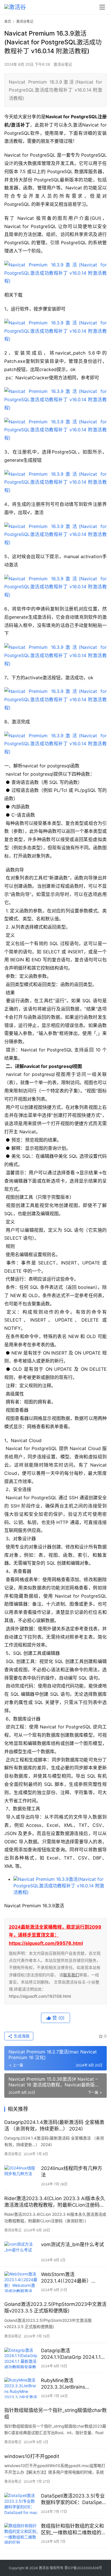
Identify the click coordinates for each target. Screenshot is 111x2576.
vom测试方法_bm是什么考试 (72, 2244)
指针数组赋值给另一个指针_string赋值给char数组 (55, 2414)
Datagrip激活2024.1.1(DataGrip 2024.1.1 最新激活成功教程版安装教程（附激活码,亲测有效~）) (72, 2354)
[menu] (102, 7)
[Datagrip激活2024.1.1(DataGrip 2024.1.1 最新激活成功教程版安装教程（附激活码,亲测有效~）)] (21, 2358)
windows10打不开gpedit (32, 2456)
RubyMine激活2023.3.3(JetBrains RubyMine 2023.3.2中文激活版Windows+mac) (73, 2384)
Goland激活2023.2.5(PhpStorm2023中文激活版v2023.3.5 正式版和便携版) (55, 2307)
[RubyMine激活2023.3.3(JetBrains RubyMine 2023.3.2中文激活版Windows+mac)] (21, 2388)
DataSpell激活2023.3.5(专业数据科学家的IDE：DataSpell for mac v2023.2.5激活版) (73, 2499)
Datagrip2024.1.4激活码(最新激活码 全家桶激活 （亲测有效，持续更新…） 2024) (54, 2125)
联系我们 (71, 1975)
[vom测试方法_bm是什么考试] (21, 2252)
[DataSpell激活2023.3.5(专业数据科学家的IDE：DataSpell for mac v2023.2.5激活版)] (21, 2503)
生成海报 (21, 2036)
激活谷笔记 (63, 64)
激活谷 (44, 2568)
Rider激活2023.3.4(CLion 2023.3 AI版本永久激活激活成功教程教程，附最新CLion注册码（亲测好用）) (55, 2202)
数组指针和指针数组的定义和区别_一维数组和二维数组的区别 (74, 2530)
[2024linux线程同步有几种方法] (21, 2176)
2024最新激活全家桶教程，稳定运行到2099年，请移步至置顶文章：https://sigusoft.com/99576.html (55, 1935)
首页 (8, 21)
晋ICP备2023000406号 (83, 2568)
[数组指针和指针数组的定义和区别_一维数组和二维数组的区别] (21, 2533)
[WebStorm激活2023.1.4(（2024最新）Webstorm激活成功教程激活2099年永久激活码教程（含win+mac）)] (21, 2282)
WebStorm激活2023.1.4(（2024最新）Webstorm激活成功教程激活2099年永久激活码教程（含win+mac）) (72, 2278)
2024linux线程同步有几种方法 (72, 2172)
